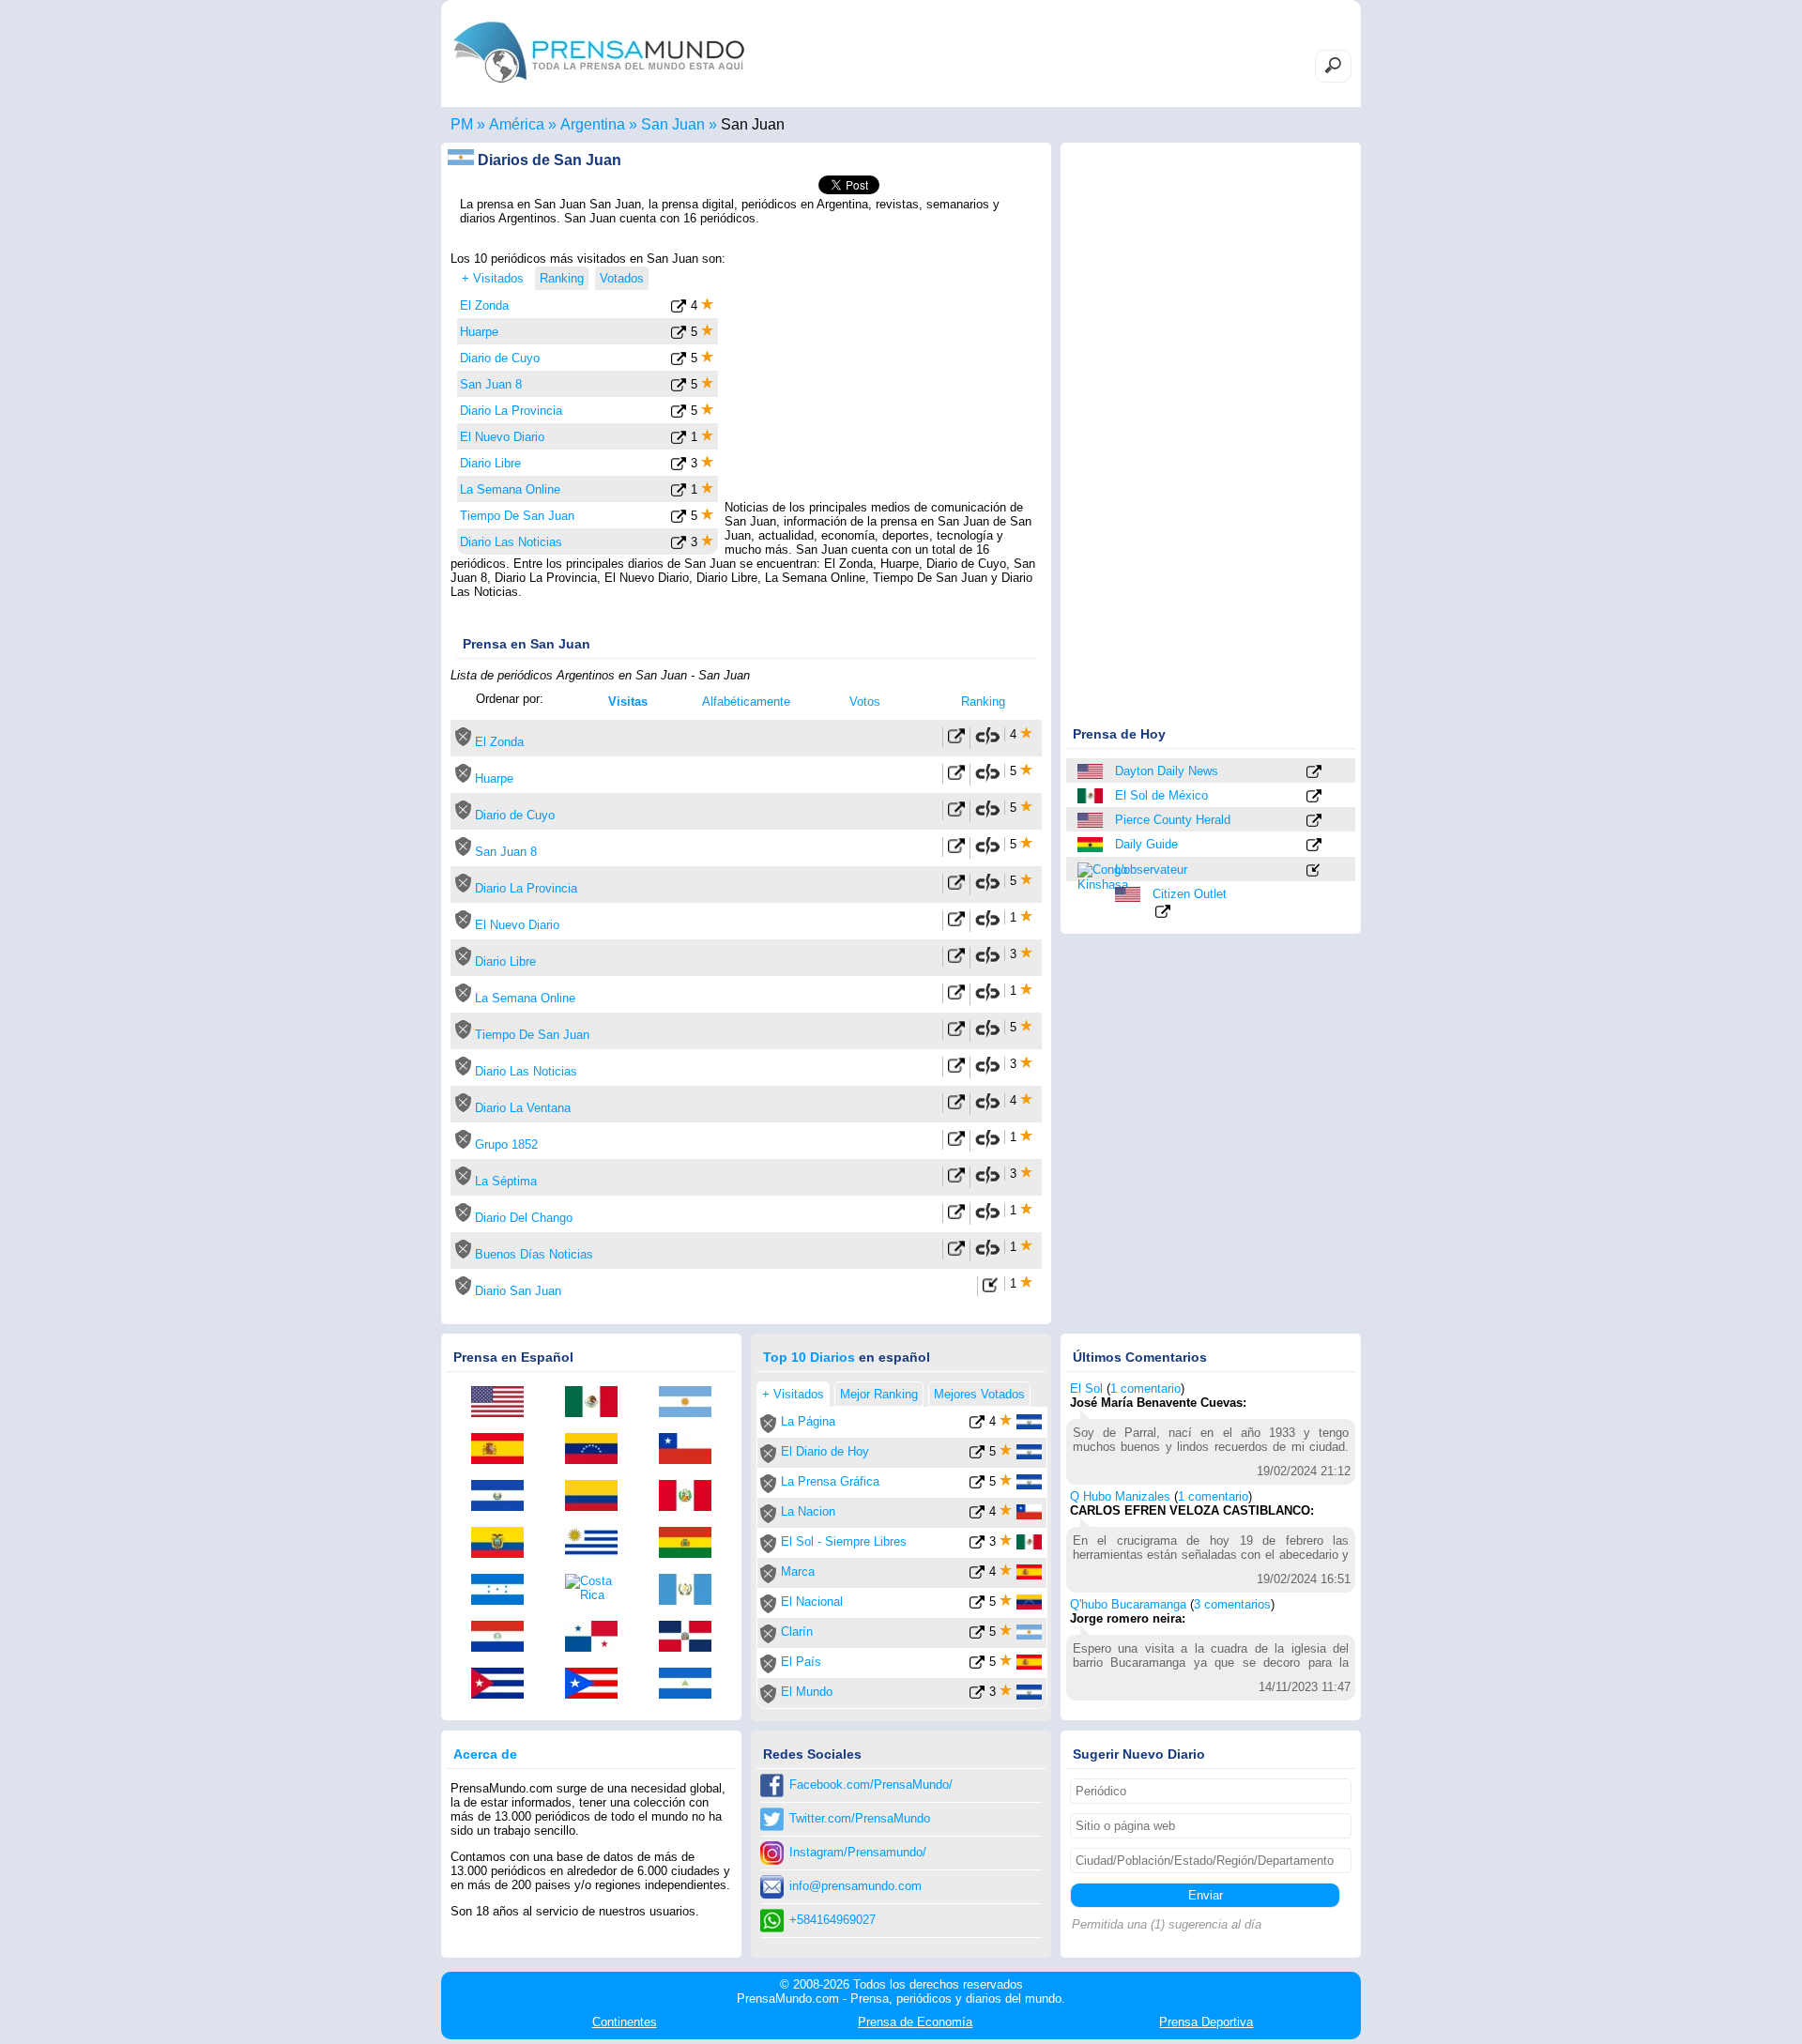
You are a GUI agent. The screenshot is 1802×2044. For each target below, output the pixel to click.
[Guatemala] (692, 1591)
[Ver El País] (977, 1665)
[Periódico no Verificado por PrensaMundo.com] (463, 742)
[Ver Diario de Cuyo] (679, 362)
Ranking (983, 702)
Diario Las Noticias (511, 542)
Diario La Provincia (511, 411)
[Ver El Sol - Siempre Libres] (977, 1545)
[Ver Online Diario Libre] (956, 960)
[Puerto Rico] (598, 1685)
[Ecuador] (504, 1544)
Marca (798, 1571)
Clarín (797, 1632)
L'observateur (1151, 869)
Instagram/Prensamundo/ (858, 1852)
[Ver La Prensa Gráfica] (977, 1485)
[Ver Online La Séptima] (956, 1179)
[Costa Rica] (598, 1588)
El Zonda (484, 305)
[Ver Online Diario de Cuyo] (956, 813)
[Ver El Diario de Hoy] (977, 1455)
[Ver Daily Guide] (1314, 846)
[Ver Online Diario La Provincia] (956, 886)
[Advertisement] (884, 369)
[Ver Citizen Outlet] (1163, 913)
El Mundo (807, 1692)
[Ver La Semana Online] (679, 493)
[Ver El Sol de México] (1314, 797)
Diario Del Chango (524, 1218)
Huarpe (479, 332)
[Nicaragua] (692, 1685)
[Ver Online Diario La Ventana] (956, 1106)
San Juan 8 (491, 384)
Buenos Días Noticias (534, 1254)
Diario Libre (490, 463)
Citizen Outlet (1190, 894)
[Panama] (598, 1638)
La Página (808, 1421)
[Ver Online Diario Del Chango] (956, 1216)
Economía (915, 2022)
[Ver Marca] (977, 1575)
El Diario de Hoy (825, 1451)
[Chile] (692, 1450)
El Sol (1086, 1388)
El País (801, 1662)
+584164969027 (832, 1920)
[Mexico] (1092, 796)
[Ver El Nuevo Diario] (679, 441)
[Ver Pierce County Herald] (1314, 822)
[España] (504, 1450)
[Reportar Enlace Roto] (987, 742)
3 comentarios (1232, 1604)
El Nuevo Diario (502, 437)
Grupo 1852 (506, 1144)
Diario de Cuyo (500, 358)
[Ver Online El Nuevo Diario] (956, 923)
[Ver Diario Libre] (679, 467)
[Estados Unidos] (1092, 771)
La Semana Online (510, 489)
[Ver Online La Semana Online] (956, 996)
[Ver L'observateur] (1314, 871)
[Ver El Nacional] (977, 1605)
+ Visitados (493, 278)
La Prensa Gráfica (830, 1481)
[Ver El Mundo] (977, 1695)
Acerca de (485, 1754)
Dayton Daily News (1167, 771)
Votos (865, 702)
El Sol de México (1161, 795)
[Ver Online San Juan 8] (956, 850)
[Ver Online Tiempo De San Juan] (956, 1033)
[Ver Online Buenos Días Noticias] (956, 1252)
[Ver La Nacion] (977, 1515)
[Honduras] (504, 1591)
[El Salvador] (504, 1497)
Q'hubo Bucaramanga (1128, 1604)
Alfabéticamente (746, 702)
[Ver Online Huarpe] (956, 777)
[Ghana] (1092, 845)
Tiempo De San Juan (517, 516)
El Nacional (812, 1602)
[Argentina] (692, 1403)
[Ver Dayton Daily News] (1314, 773)
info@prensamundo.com (855, 1886)
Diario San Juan (518, 1291)
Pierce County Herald (1173, 820)
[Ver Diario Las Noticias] (679, 546)
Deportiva (1206, 2022)
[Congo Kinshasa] (1092, 876)
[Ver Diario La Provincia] (679, 414)
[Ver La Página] (977, 1425)
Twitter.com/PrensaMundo (860, 1818)
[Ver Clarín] (977, 1635)
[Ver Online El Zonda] (956, 740)
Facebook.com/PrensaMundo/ (871, 1785)
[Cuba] (504, 1685)
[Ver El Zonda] (679, 309)
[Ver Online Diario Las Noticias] (956, 1069)
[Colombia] (598, 1497)
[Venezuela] (598, 1450)
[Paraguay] (504, 1638)
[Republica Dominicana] (692, 1638)
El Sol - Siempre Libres (844, 1541)
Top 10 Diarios (809, 1357)
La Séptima (506, 1181)
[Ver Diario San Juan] (991, 1289)
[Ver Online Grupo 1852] (956, 1143)
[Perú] (692, 1497)
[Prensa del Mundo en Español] (599, 88)
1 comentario (1145, 1388)
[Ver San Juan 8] (679, 388)
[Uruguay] (598, 1544)
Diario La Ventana (523, 1108)
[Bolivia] (692, 1544)
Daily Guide (1146, 844)
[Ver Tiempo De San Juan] (679, 519)
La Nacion (808, 1511)
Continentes (625, 2022)
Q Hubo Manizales (1120, 1496)
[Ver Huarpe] (679, 336)
